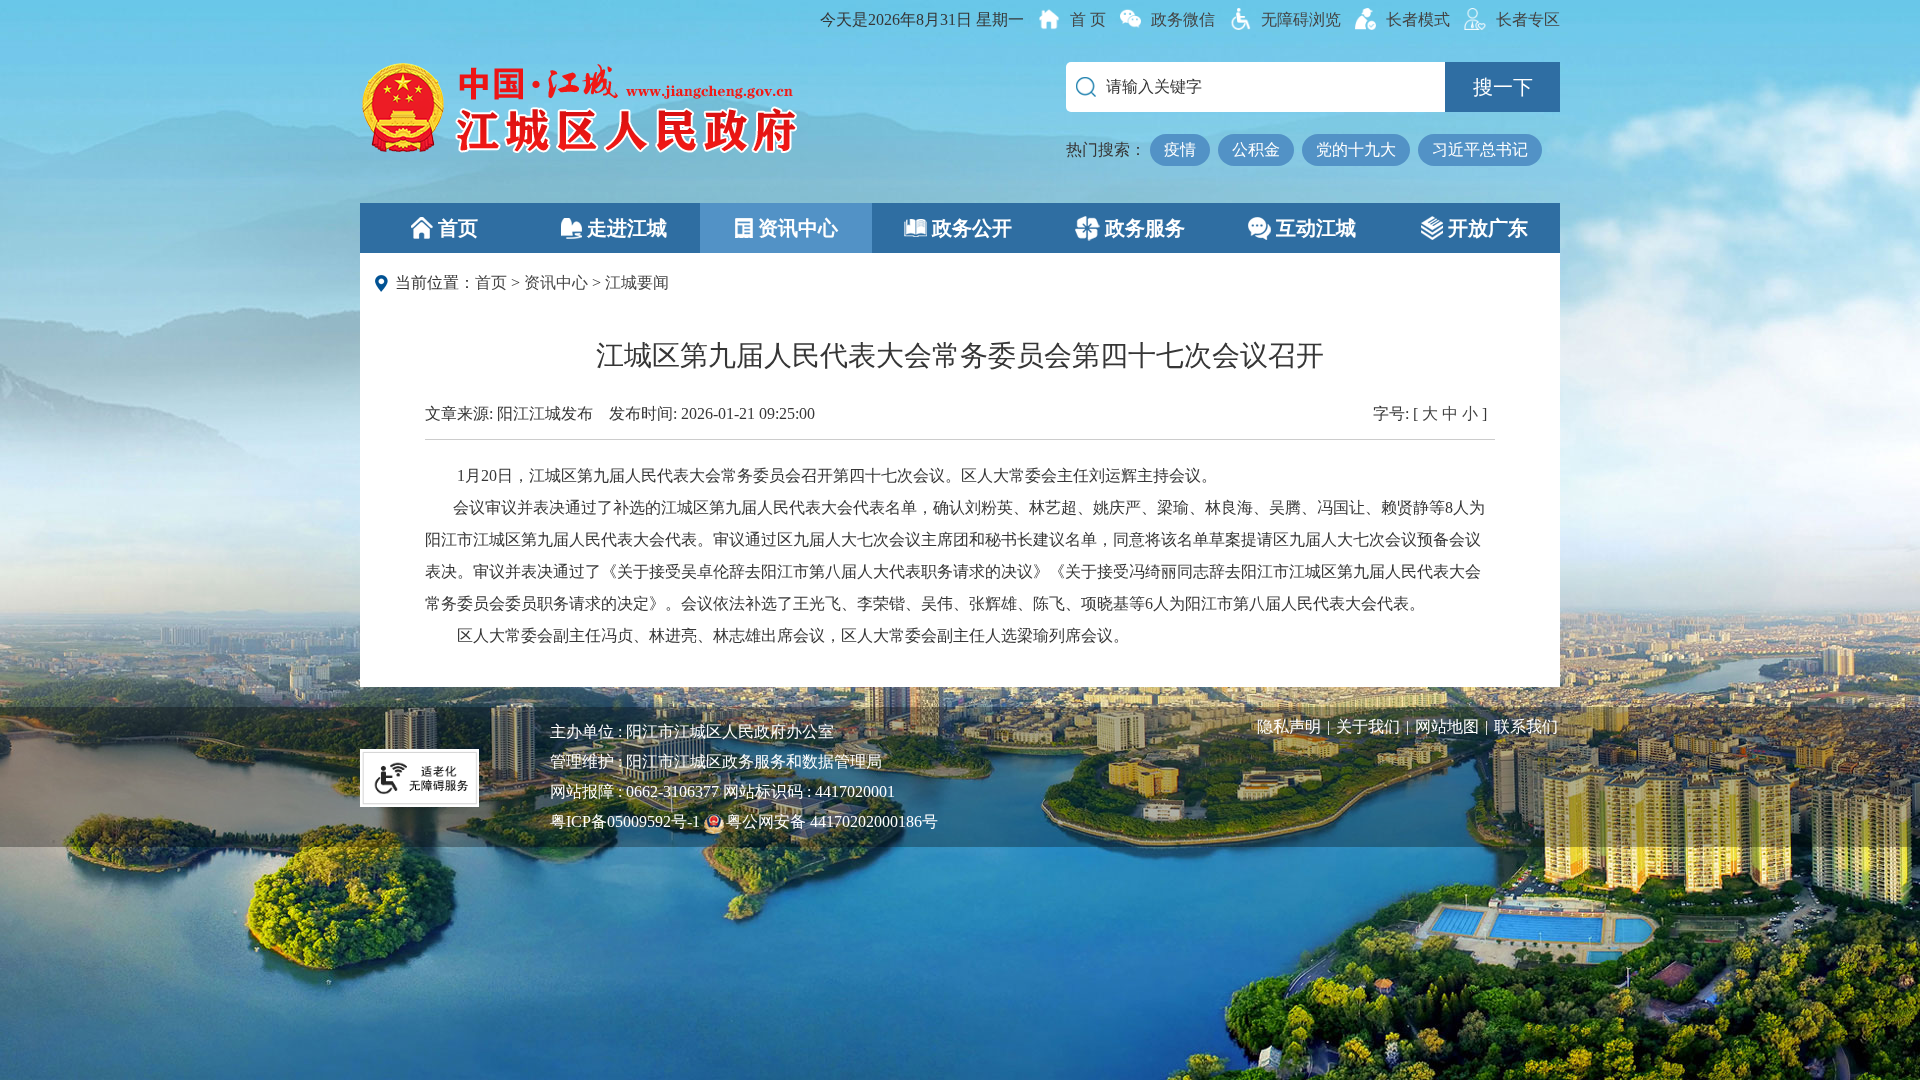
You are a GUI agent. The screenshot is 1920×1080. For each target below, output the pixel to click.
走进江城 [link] (627, 228)
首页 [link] (458, 228)
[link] (1072, 20)
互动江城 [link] (1316, 228)
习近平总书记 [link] (1480, 149)
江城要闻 (637, 282)
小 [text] (1470, 413)
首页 (491, 282)
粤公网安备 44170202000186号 (832, 821)
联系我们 (1526, 726)
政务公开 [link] (972, 228)
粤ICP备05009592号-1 (625, 821)
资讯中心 (556, 282)
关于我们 (1368, 726)
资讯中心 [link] (798, 228)
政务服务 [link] (1145, 228)
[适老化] (420, 776)
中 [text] (1450, 413)
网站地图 (1447, 726)
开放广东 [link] (1488, 228)
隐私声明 (1289, 726)
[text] (1168, 20)
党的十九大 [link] (1356, 149)
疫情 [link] (1180, 149)
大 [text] (1430, 413)
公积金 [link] (1256, 149)
